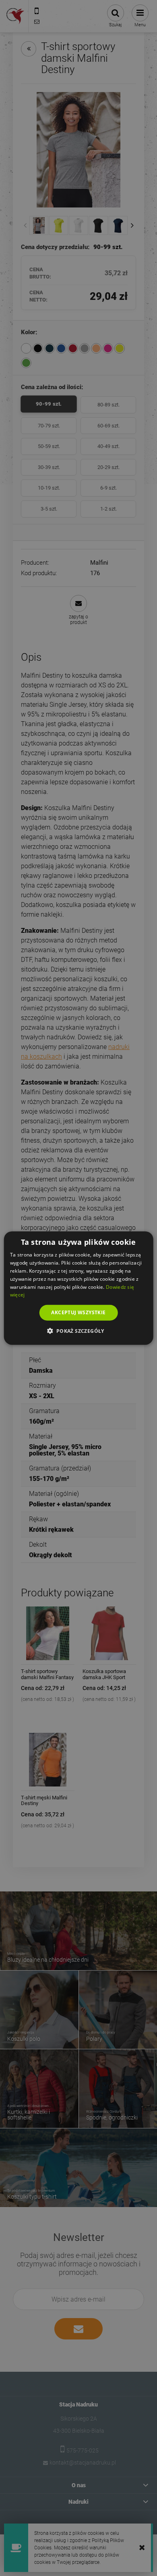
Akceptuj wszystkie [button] (78, 1312)
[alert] (78, 1288)
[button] (78, 1330)
